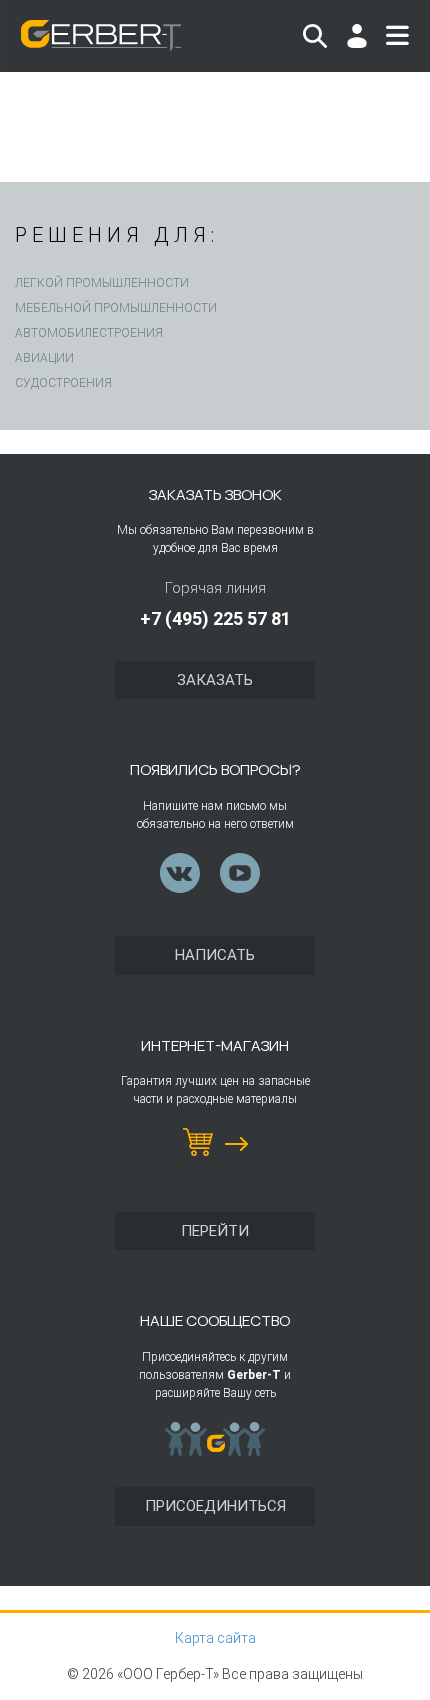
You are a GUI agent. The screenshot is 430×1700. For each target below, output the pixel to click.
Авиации (44, 358)
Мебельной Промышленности (116, 308)
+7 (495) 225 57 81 (215, 618)
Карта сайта (215, 1638)
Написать (215, 955)
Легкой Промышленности (102, 283)
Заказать (215, 680)
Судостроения (63, 383)
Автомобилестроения (89, 333)
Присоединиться (215, 1506)
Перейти (215, 1231)
